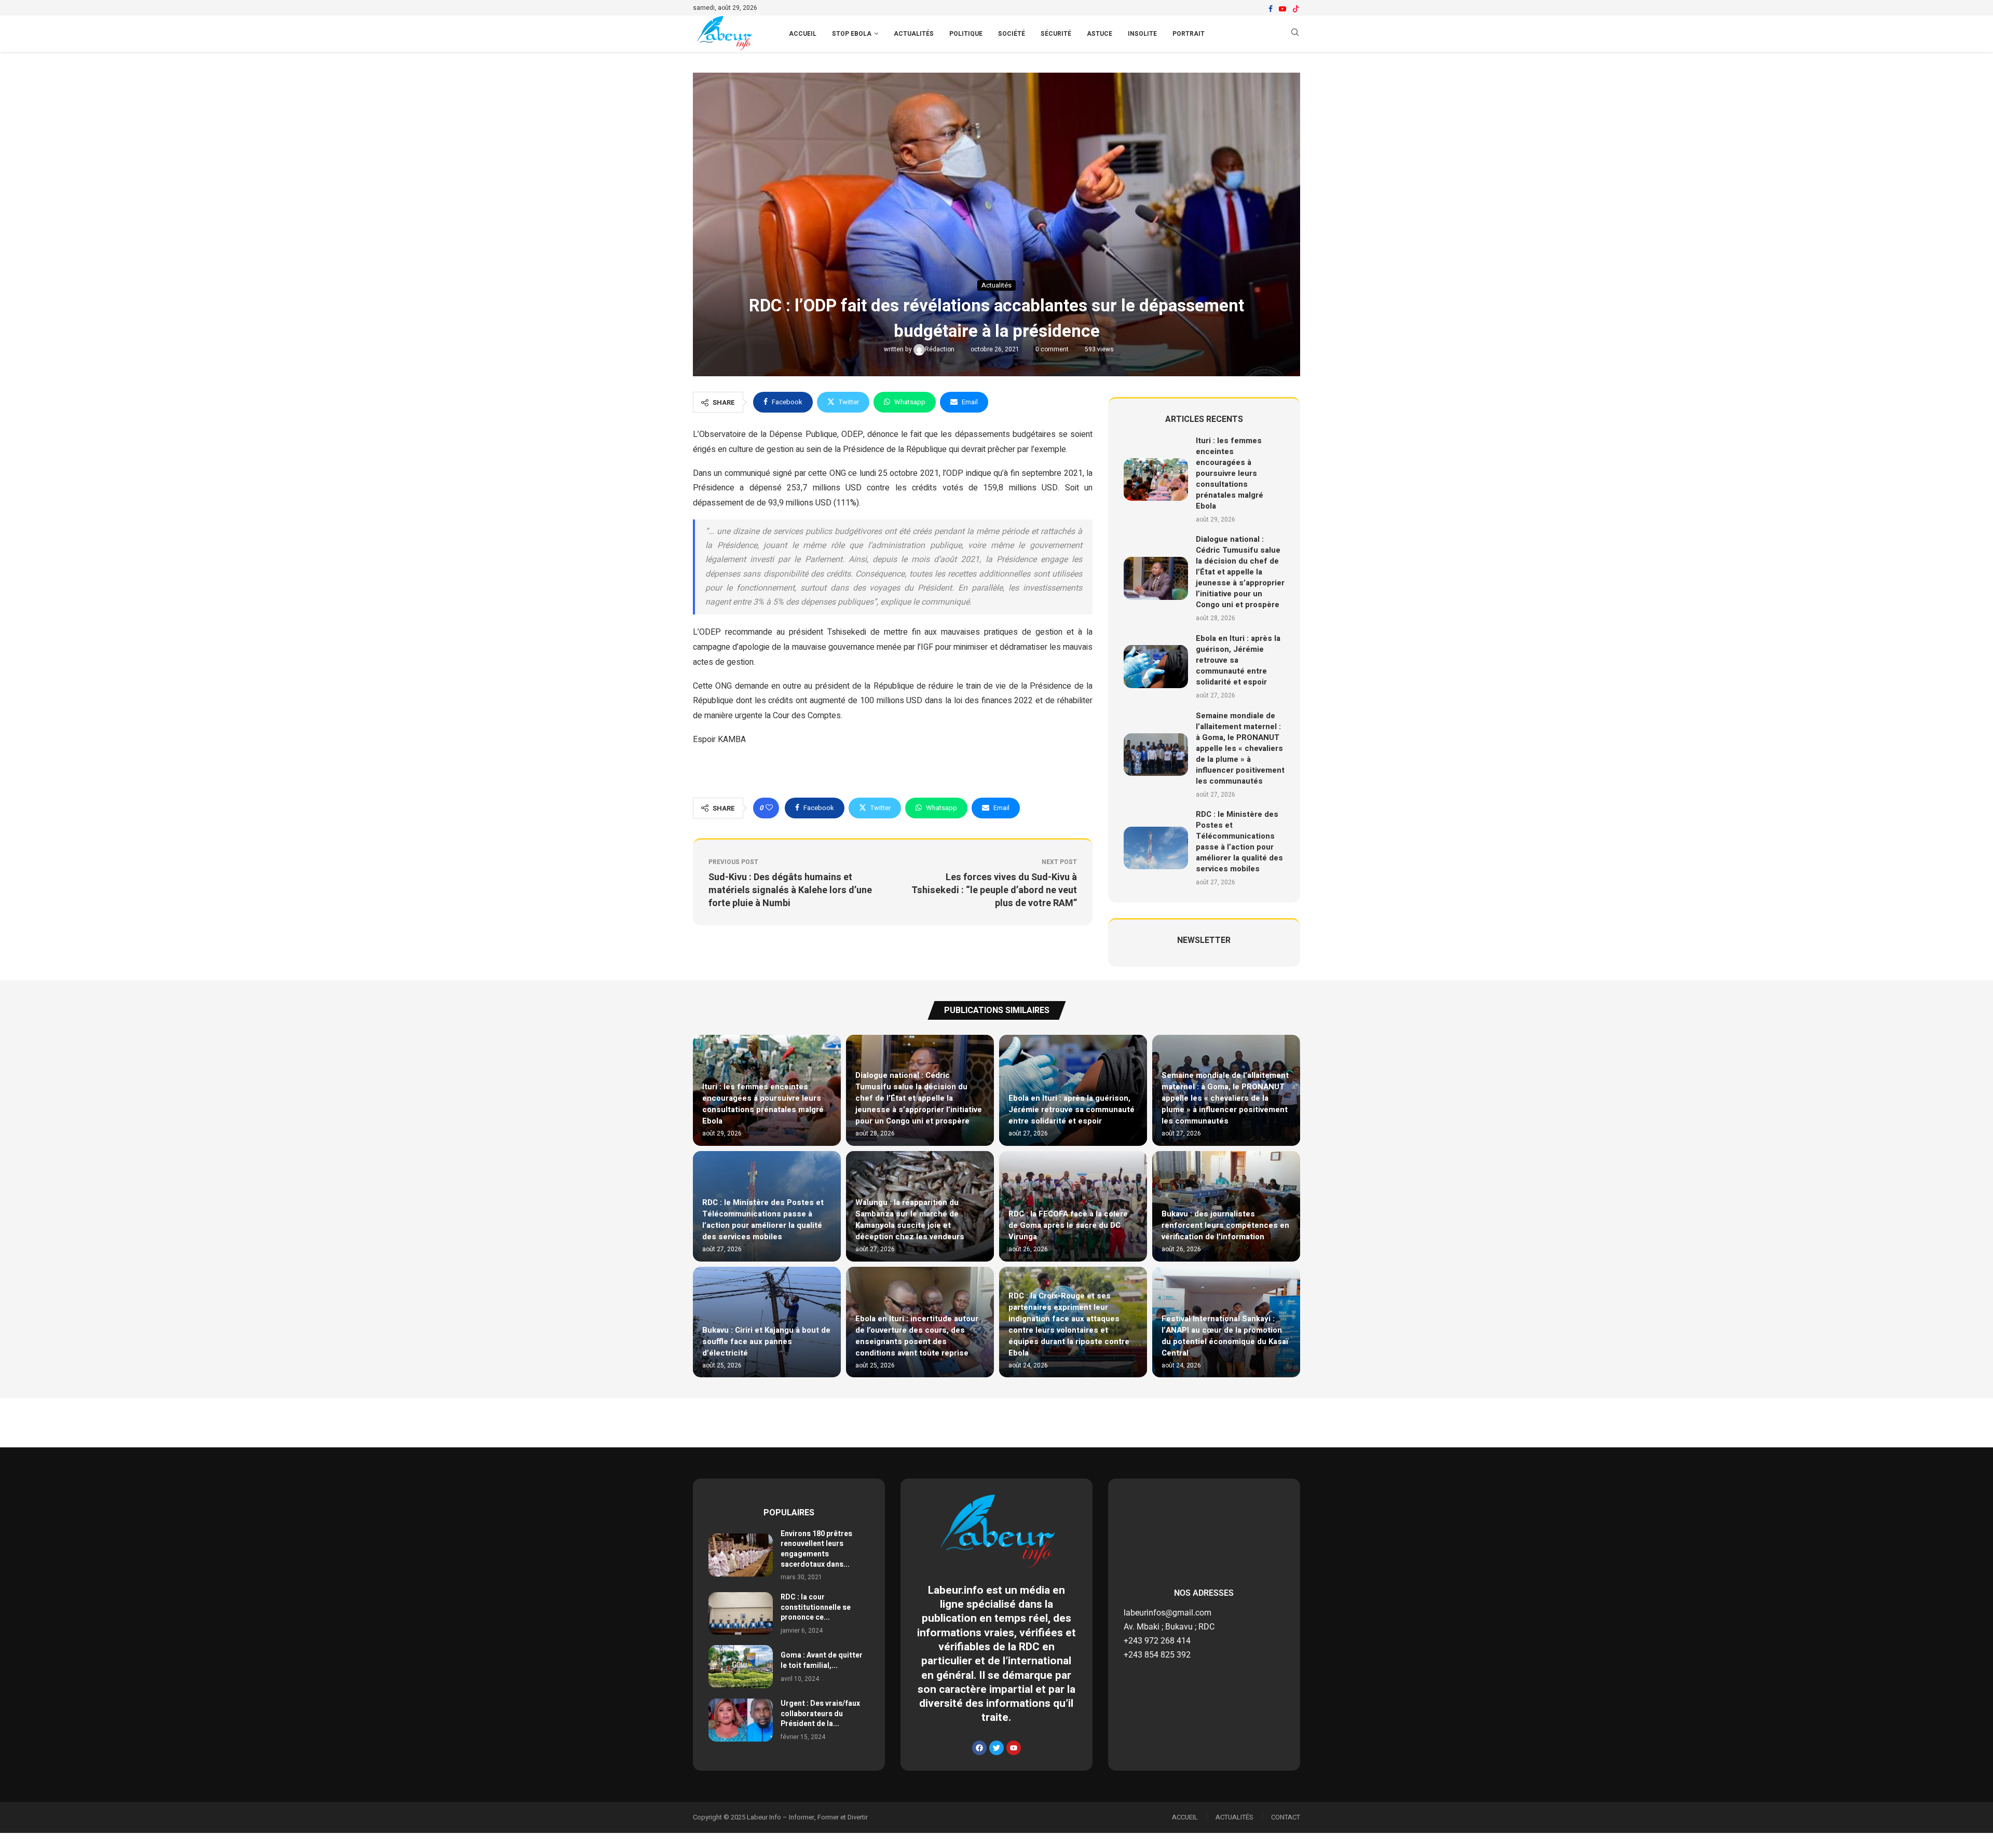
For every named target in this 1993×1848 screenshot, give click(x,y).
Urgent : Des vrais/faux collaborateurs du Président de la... (820, 1714)
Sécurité (1056, 34)
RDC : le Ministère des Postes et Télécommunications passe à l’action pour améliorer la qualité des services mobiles (1239, 841)
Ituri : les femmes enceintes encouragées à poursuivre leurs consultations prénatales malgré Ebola (1230, 473)
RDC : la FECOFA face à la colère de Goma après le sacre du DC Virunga (1068, 1225)
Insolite (1142, 34)
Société (1012, 34)
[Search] (1295, 34)
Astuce (1100, 34)
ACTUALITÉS (1234, 1817)
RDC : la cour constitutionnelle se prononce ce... (816, 1607)
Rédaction (940, 349)
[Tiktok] (1296, 9)
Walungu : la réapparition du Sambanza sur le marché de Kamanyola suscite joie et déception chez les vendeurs (910, 1220)
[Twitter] (996, 1748)
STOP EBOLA (852, 34)
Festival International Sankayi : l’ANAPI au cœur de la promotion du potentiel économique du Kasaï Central (1225, 1336)
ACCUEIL (803, 34)
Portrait (1189, 34)
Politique (966, 34)
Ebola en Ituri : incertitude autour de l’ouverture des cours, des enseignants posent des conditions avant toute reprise (917, 1336)
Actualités (914, 34)
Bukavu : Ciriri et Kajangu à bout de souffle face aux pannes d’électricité (766, 1341)
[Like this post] (769, 808)
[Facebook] (1271, 9)
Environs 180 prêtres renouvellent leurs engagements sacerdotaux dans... (816, 1549)
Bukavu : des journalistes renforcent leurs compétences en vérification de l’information (1225, 1225)
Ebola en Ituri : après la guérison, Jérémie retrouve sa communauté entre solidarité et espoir (1238, 660)
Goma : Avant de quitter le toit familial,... (822, 1660)
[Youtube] (1282, 9)
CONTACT (1286, 1817)
